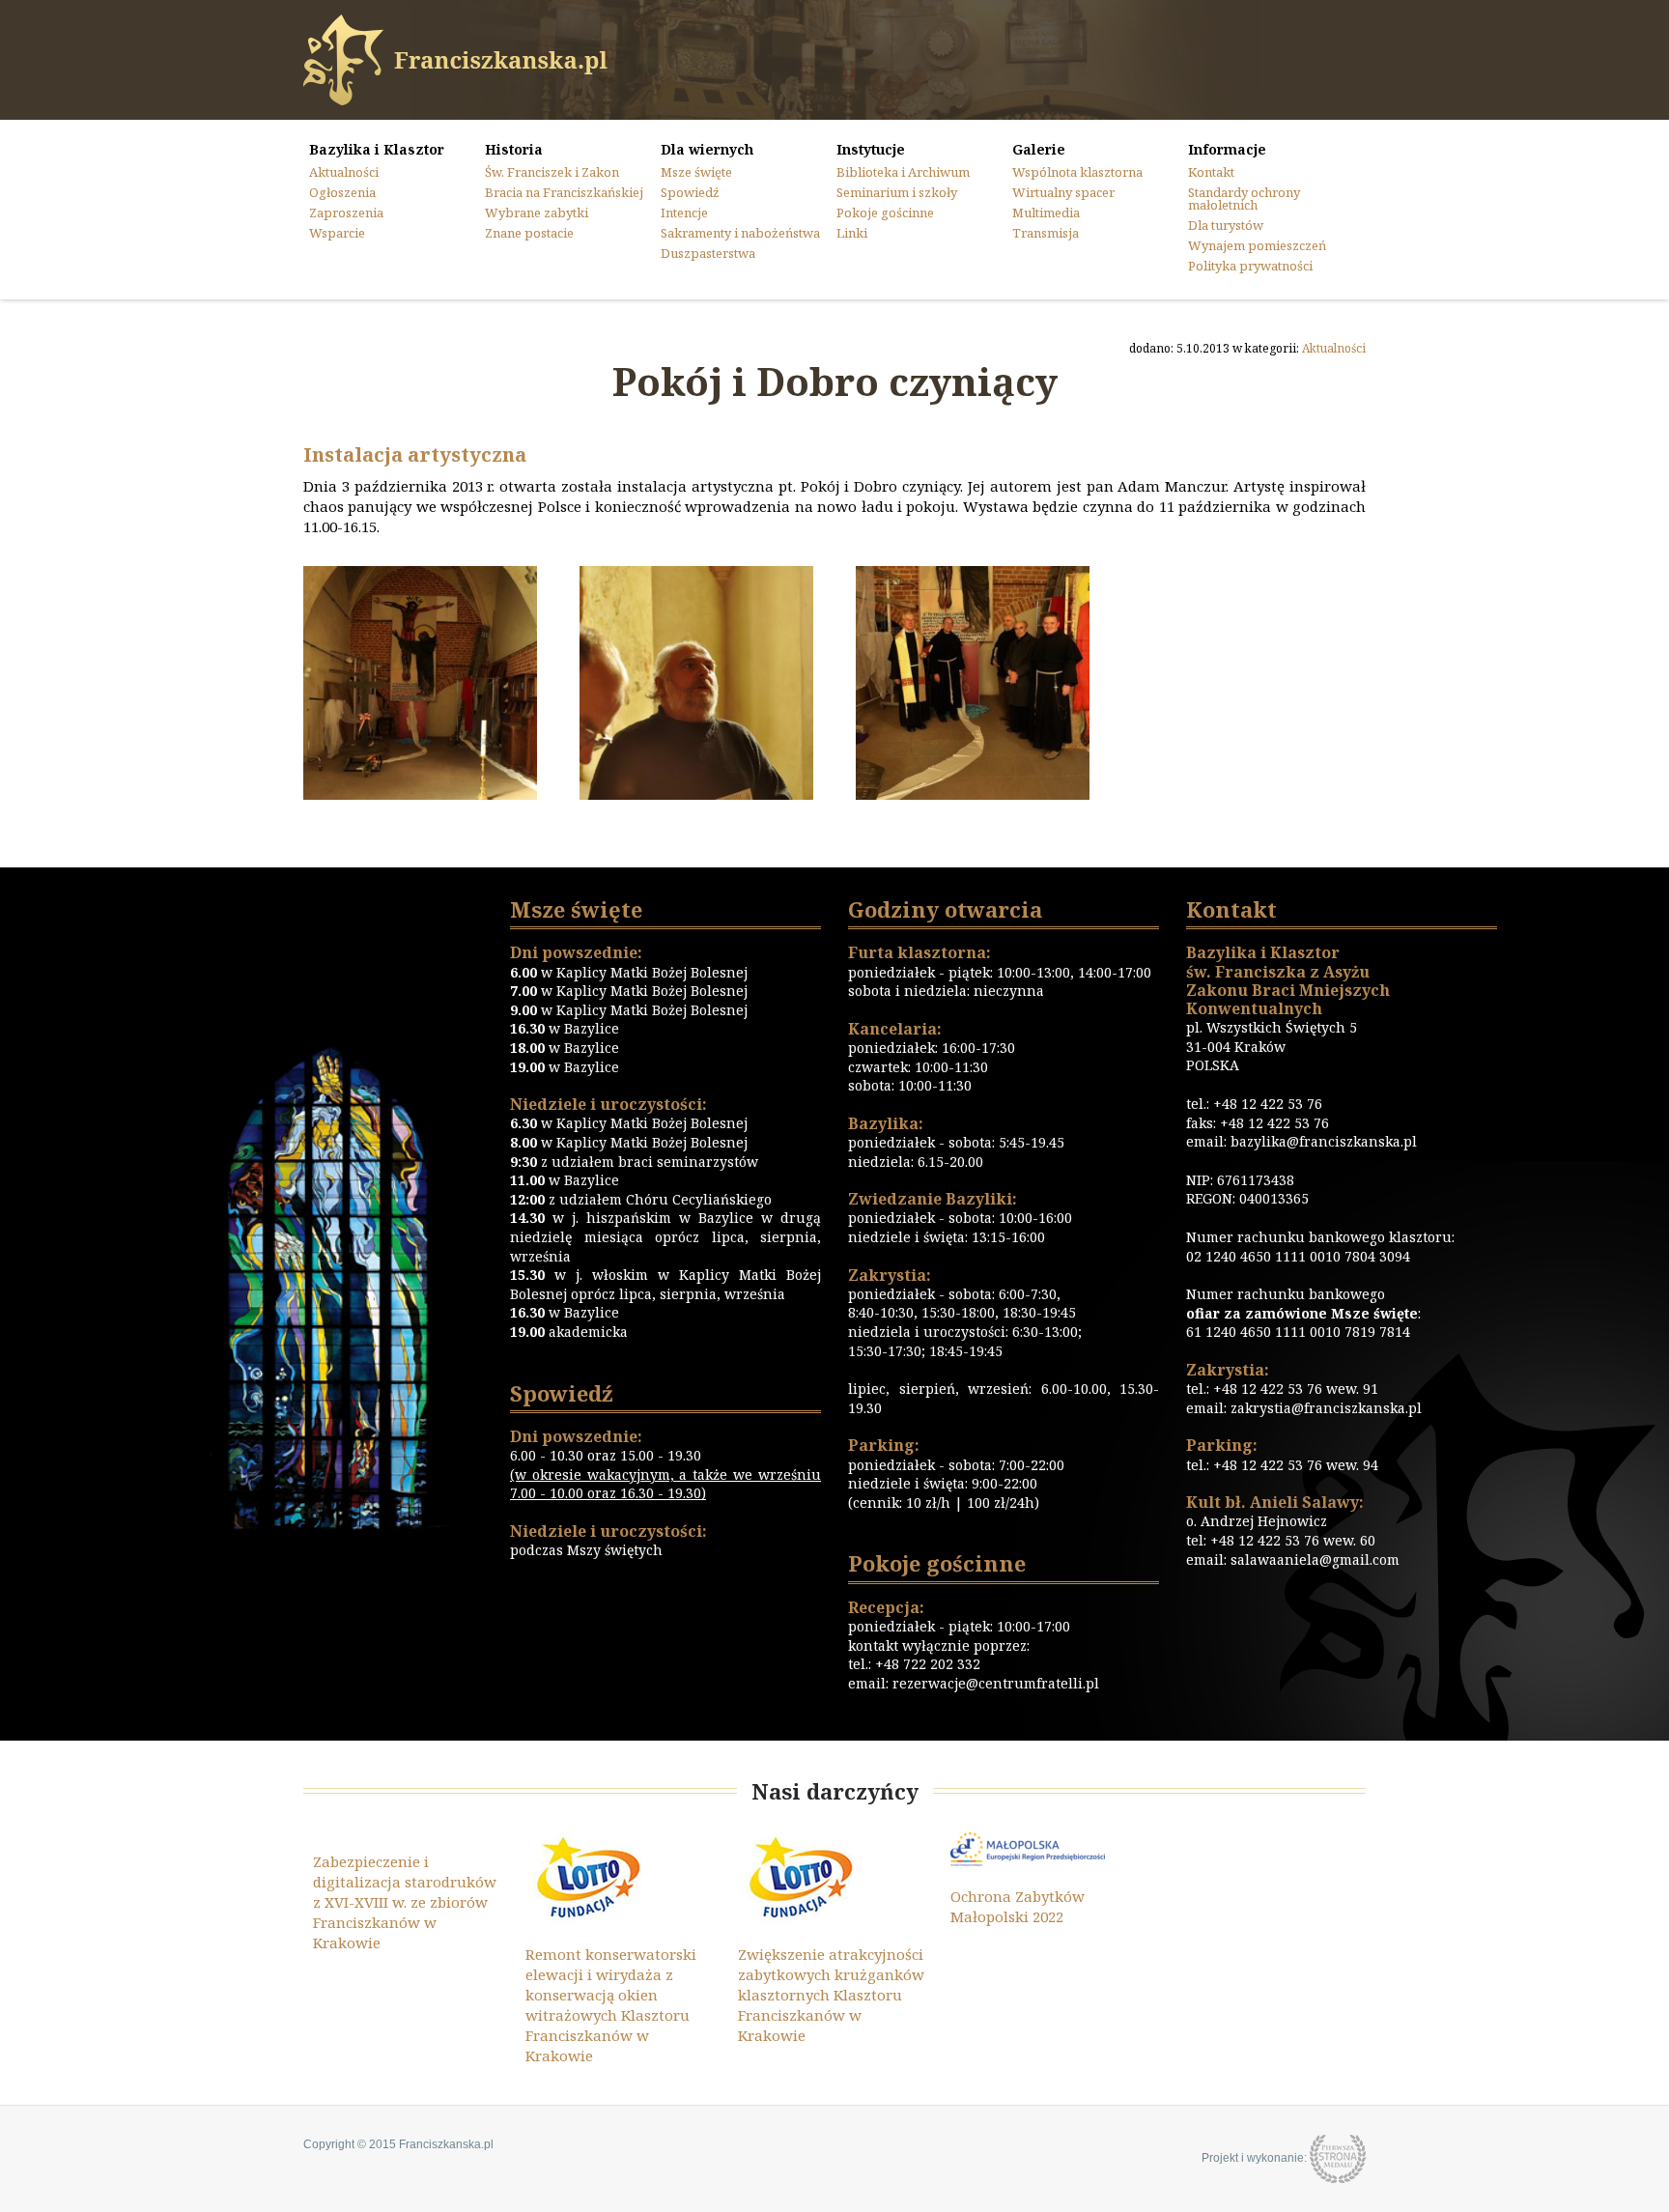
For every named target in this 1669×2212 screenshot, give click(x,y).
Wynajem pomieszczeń (1257, 245)
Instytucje (871, 150)
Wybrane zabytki (537, 213)
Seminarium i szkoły (897, 192)
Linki (852, 233)
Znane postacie (529, 233)
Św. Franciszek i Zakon (552, 172)
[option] (410, 1892)
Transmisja (1046, 233)
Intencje (684, 213)
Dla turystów (1226, 225)
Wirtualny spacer (1063, 192)
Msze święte (696, 172)
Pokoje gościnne (885, 213)
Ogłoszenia (342, 192)
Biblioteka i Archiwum (903, 172)
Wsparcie (337, 233)
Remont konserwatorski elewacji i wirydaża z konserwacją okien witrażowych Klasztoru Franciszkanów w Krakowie (611, 2005)
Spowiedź (690, 192)
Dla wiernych (707, 150)
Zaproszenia (346, 213)
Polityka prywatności (1250, 266)
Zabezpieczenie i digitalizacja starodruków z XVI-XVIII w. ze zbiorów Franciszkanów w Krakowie (405, 1902)
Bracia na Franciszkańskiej (564, 192)
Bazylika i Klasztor (377, 150)
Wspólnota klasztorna (1077, 172)
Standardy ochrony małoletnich (1244, 199)
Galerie (1039, 150)
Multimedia (1046, 213)
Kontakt (1211, 172)
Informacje (1227, 150)
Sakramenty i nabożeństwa (740, 233)
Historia (514, 150)
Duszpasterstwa (708, 253)
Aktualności (344, 172)
